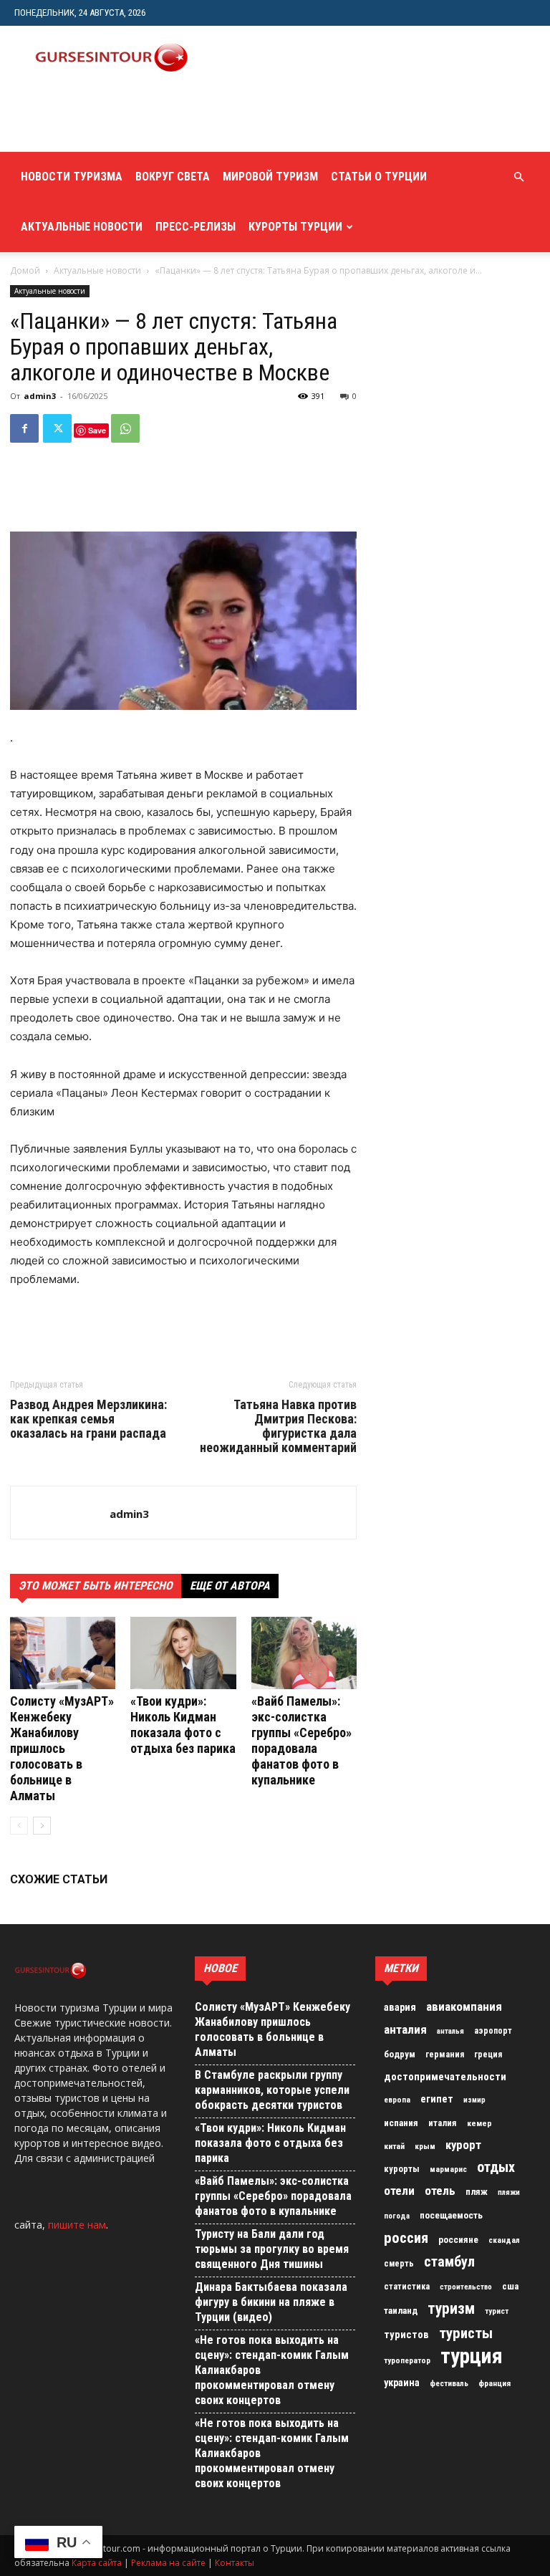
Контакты (235, 2563)
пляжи (509, 2192)
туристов (406, 2335)
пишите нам (77, 2225)
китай (394, 2146)
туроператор (407, 2360)
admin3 (40, 396)
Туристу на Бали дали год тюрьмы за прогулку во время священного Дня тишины (272, 2249)
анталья (450, 2031)
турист (497, 2311)
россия (406, 2238)
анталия (405, 2029)
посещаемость (451, 2215)
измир (474, 2100)
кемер (479, 2123)
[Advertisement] (183, 120)
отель (440, 2191)
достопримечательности (445, 2077)
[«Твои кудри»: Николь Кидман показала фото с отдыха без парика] (183, 1653)
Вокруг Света (173, 177)
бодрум (400, 2054)
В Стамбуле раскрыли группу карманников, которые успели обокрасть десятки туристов (272, 2090)
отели (399, 2191)
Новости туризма (72, 177)
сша (510, 2286)
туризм (451, 2309)
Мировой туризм (270, 177)
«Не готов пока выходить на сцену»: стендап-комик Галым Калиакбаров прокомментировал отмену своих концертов (272, 2370)
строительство (466, 2287)
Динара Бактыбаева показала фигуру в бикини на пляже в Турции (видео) (271, 2302)
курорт (463, 2145)
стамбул (449, 2262)
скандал (504, 2240)
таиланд (401, 2311)
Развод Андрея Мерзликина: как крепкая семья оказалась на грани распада (88, 1419)
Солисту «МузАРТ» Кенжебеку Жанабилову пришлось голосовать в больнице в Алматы (62, 1748)
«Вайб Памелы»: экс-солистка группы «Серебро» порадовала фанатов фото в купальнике (301, 1740)
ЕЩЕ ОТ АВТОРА (230, 1586)
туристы (466, 2333)
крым (425, 2146)
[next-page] (42, 1826)
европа (397, 2100)
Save (97, 430)
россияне (458, 2240)
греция (488, 2054)
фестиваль (449, 2384)
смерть (399, 2264)
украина (402, 2383)
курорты (402, 2169)
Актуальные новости (82, 227)
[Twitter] (57, 428)
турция (472, 2356)
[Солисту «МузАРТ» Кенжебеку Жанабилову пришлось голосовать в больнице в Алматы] (63, 1653)
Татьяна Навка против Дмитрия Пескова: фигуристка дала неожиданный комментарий (278, 1426)
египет (437, 2099)
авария (400, 2008)
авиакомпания (464, 2007)
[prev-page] (19, 1826)
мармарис (448, 2169)
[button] (518, 177)
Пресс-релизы (196, 227)
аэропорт (493, 2031)
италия (443, 2123)
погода (397, 2216)
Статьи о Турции (379, 177)
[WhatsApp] (125, 428)
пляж (477, 2192)
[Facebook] (24, 428)
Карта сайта (97, 2563)
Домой (25, 270)
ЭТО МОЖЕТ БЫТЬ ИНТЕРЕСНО (96, 1586)
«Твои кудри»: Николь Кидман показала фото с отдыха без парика (183, 1725)
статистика (407, 2287)
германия (445, 2054)
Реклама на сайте (168, 2563)
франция (494, 2383)
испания (401, 2123)
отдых (496, 2168)
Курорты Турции (295, 227)
